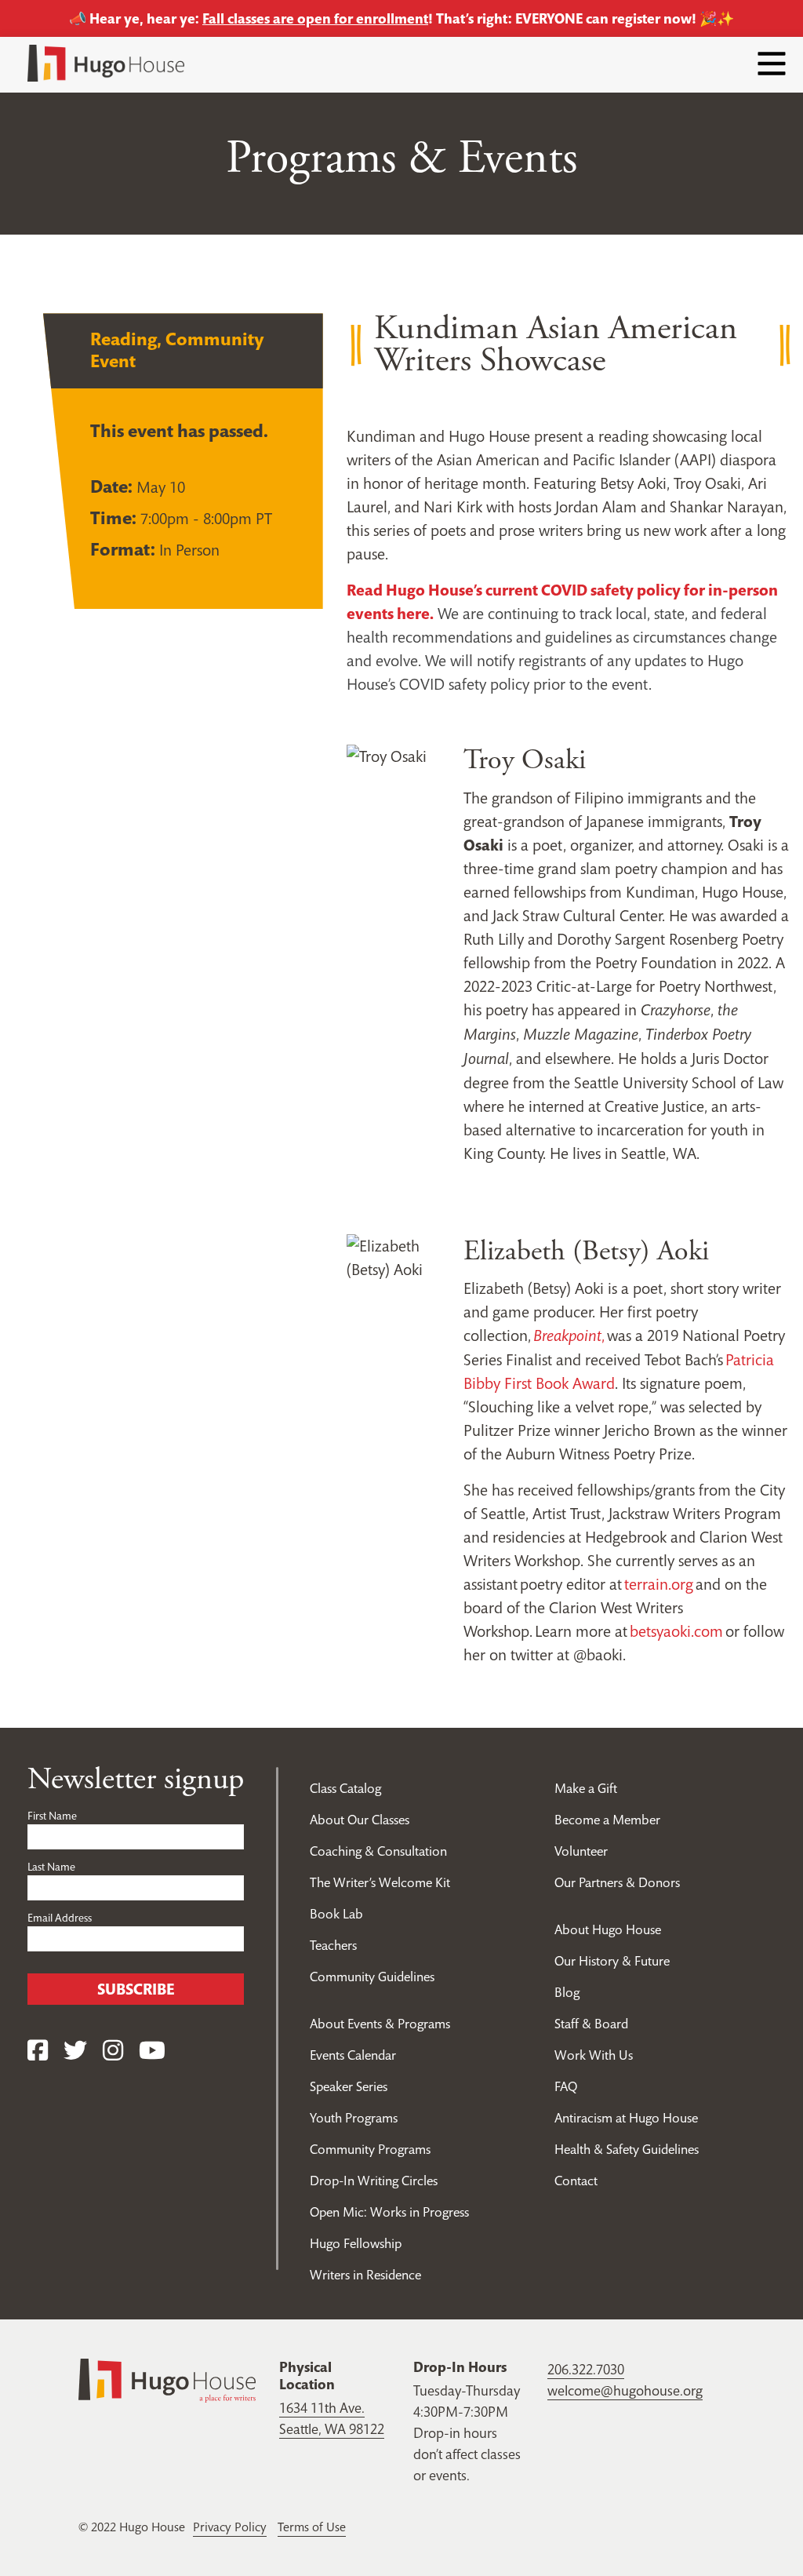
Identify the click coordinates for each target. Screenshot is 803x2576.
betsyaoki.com (676, 1631)
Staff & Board (591, 2024)
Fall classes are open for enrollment (315, 18)
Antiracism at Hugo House (626, 2118)
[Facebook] (38, 2051)
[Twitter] (75, 2051)
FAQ (566, 2086)
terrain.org (659, 1584)
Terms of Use (312, 2527)
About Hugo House (608, 1929)
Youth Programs (354, 2118)
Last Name (51, 1867)
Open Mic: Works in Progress (389, 2212)
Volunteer (581, 1851)
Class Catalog (345, 1788)
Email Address (60, 1918)
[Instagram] (113, 2051)
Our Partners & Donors (617, 1882)
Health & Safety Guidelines (627, 2149)
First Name (52, 1816)
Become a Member (607, 1820)
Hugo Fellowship (356, 2243)
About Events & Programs (380, 2024)
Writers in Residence (365, 2275)
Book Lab (336, 1914)
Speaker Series (349, 2086)
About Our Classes (360, 1820)
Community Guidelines (372, 1977)
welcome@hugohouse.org (625, 2390)
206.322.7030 (586, 2369)
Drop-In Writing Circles (374, 2181)
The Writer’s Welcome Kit (380, 1882)
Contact (576, 2181)
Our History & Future (612, 1961)
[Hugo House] (167, 2379)
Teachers (333, 1945)
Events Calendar (353, 2055)
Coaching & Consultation (378, 1851)
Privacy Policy (230, 2527)
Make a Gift (586, 1788)
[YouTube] (152, 2051)
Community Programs (370, 2149)
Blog (567, 1992)
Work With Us (594, 2055)
